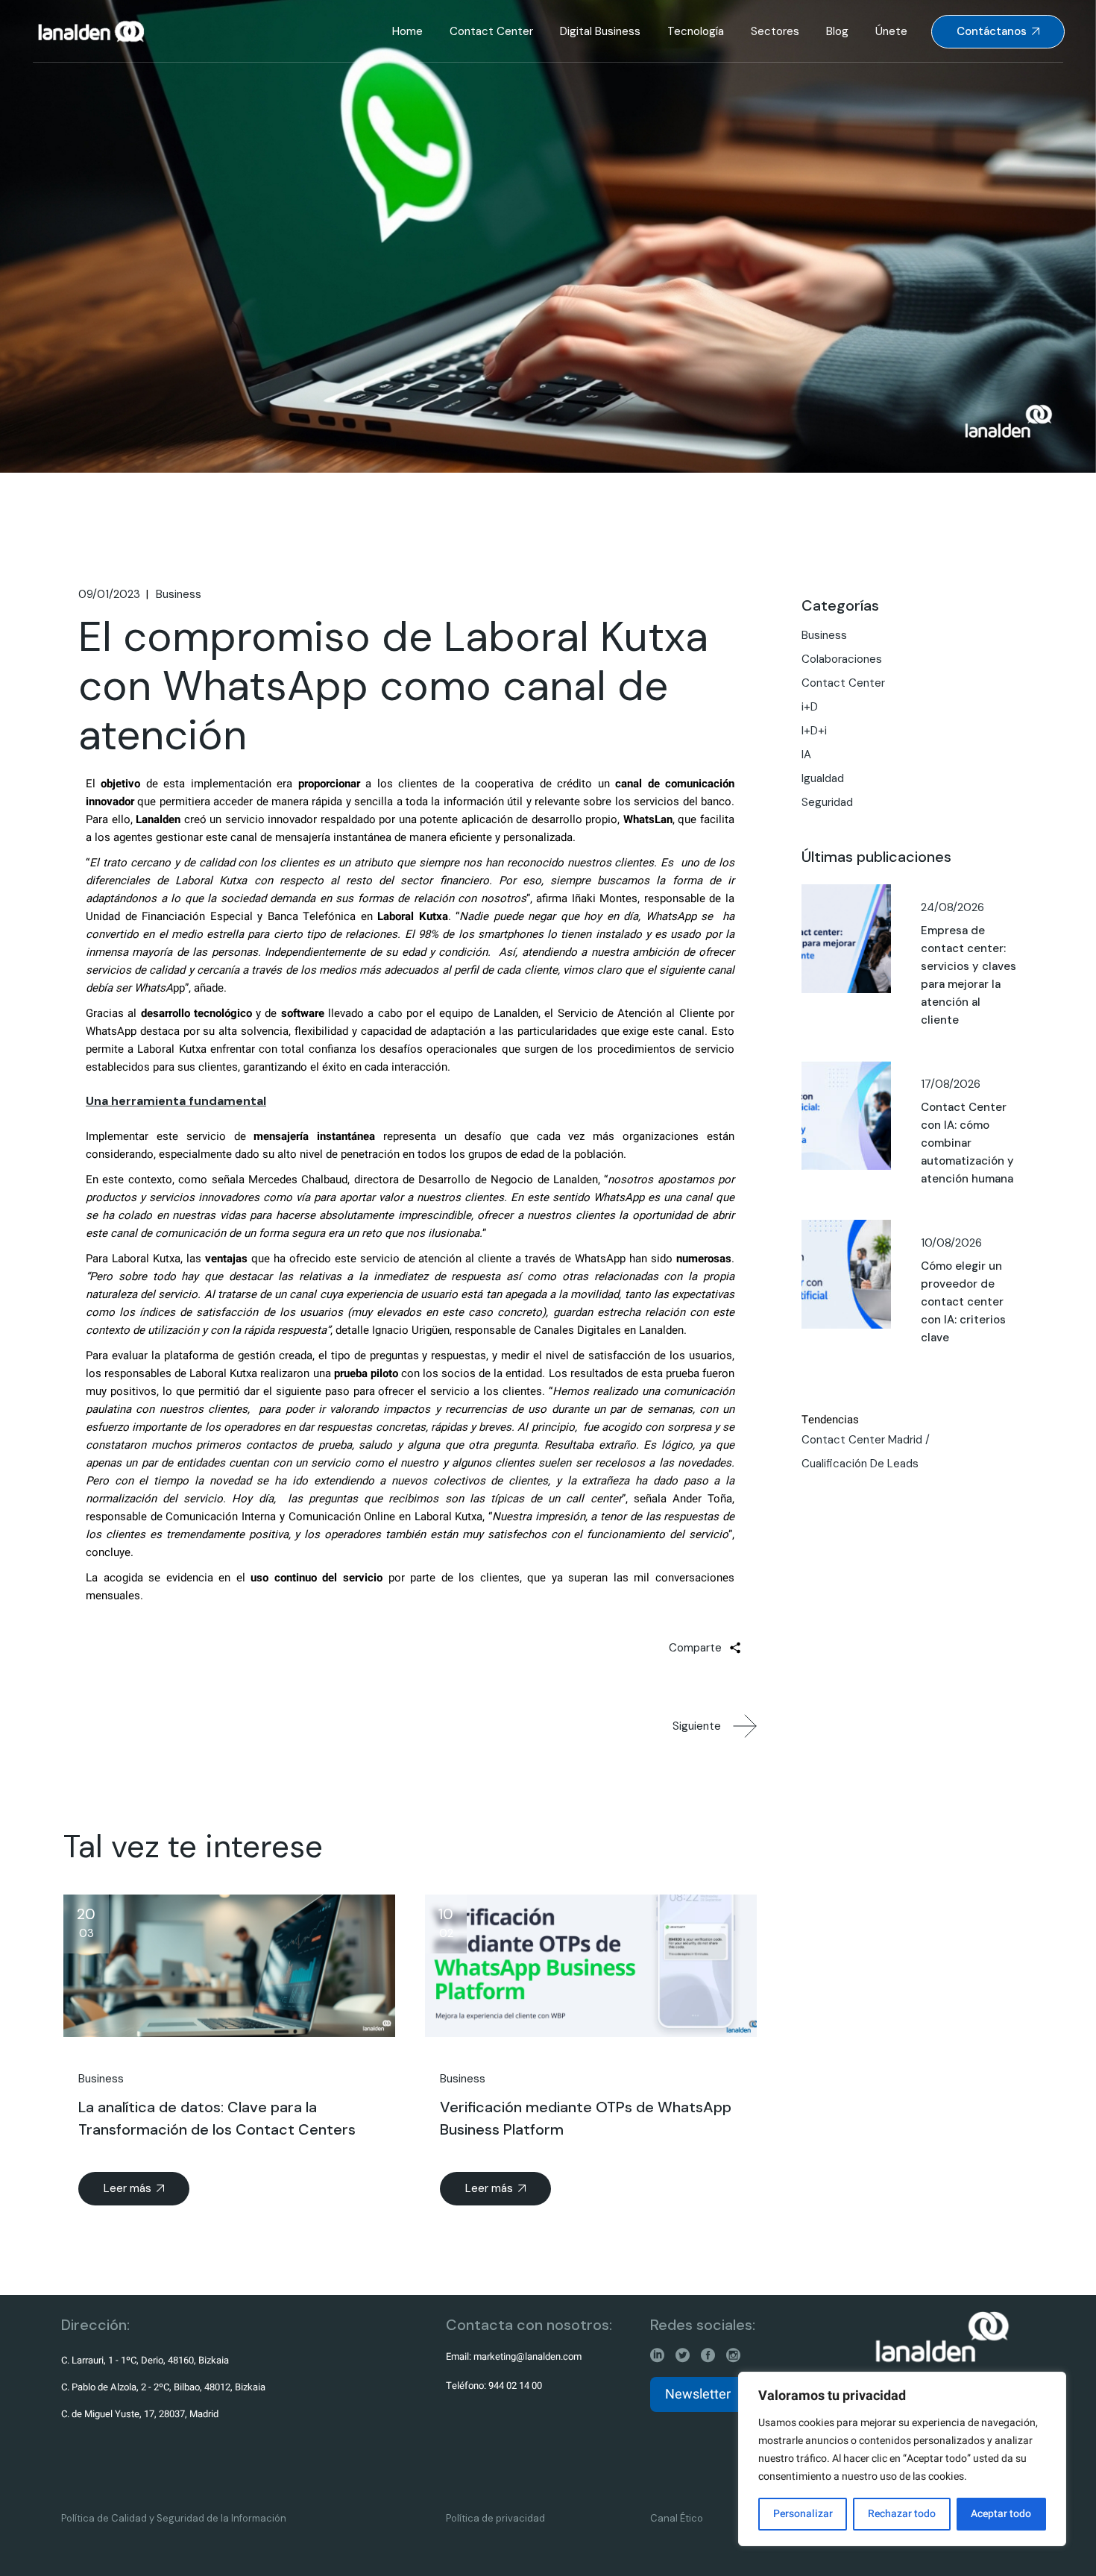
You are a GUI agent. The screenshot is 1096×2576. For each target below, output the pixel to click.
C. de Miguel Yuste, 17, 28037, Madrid (140, 2414)
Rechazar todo (902, 2514)
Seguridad (827, 802)
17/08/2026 (951, 1084)
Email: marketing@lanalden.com (514, 2356)
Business (179, 594)
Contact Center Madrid (862, 1440)
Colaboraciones (842, 659)
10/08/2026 (951, 1243)
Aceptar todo (1001, 2514)
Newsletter (698, 2394)
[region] (902, 2459)
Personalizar (803, 2514)
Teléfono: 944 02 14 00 (494, 2386)
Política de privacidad (495, 2518)
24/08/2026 (952, 907)
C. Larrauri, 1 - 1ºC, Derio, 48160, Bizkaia (145, 2360)
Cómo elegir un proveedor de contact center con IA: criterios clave (963, 1302)
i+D (810, 707)
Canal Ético (677, 2518)
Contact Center (843, 683)
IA (806, 755)
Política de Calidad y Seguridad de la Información (174, 2518)
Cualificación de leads (860, 1464)
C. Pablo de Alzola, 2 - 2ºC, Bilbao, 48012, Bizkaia (163, 2387)
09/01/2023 (109, 594)
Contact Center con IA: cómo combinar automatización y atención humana (967, 1143)
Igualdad (823, 778)
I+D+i (814, 731)
